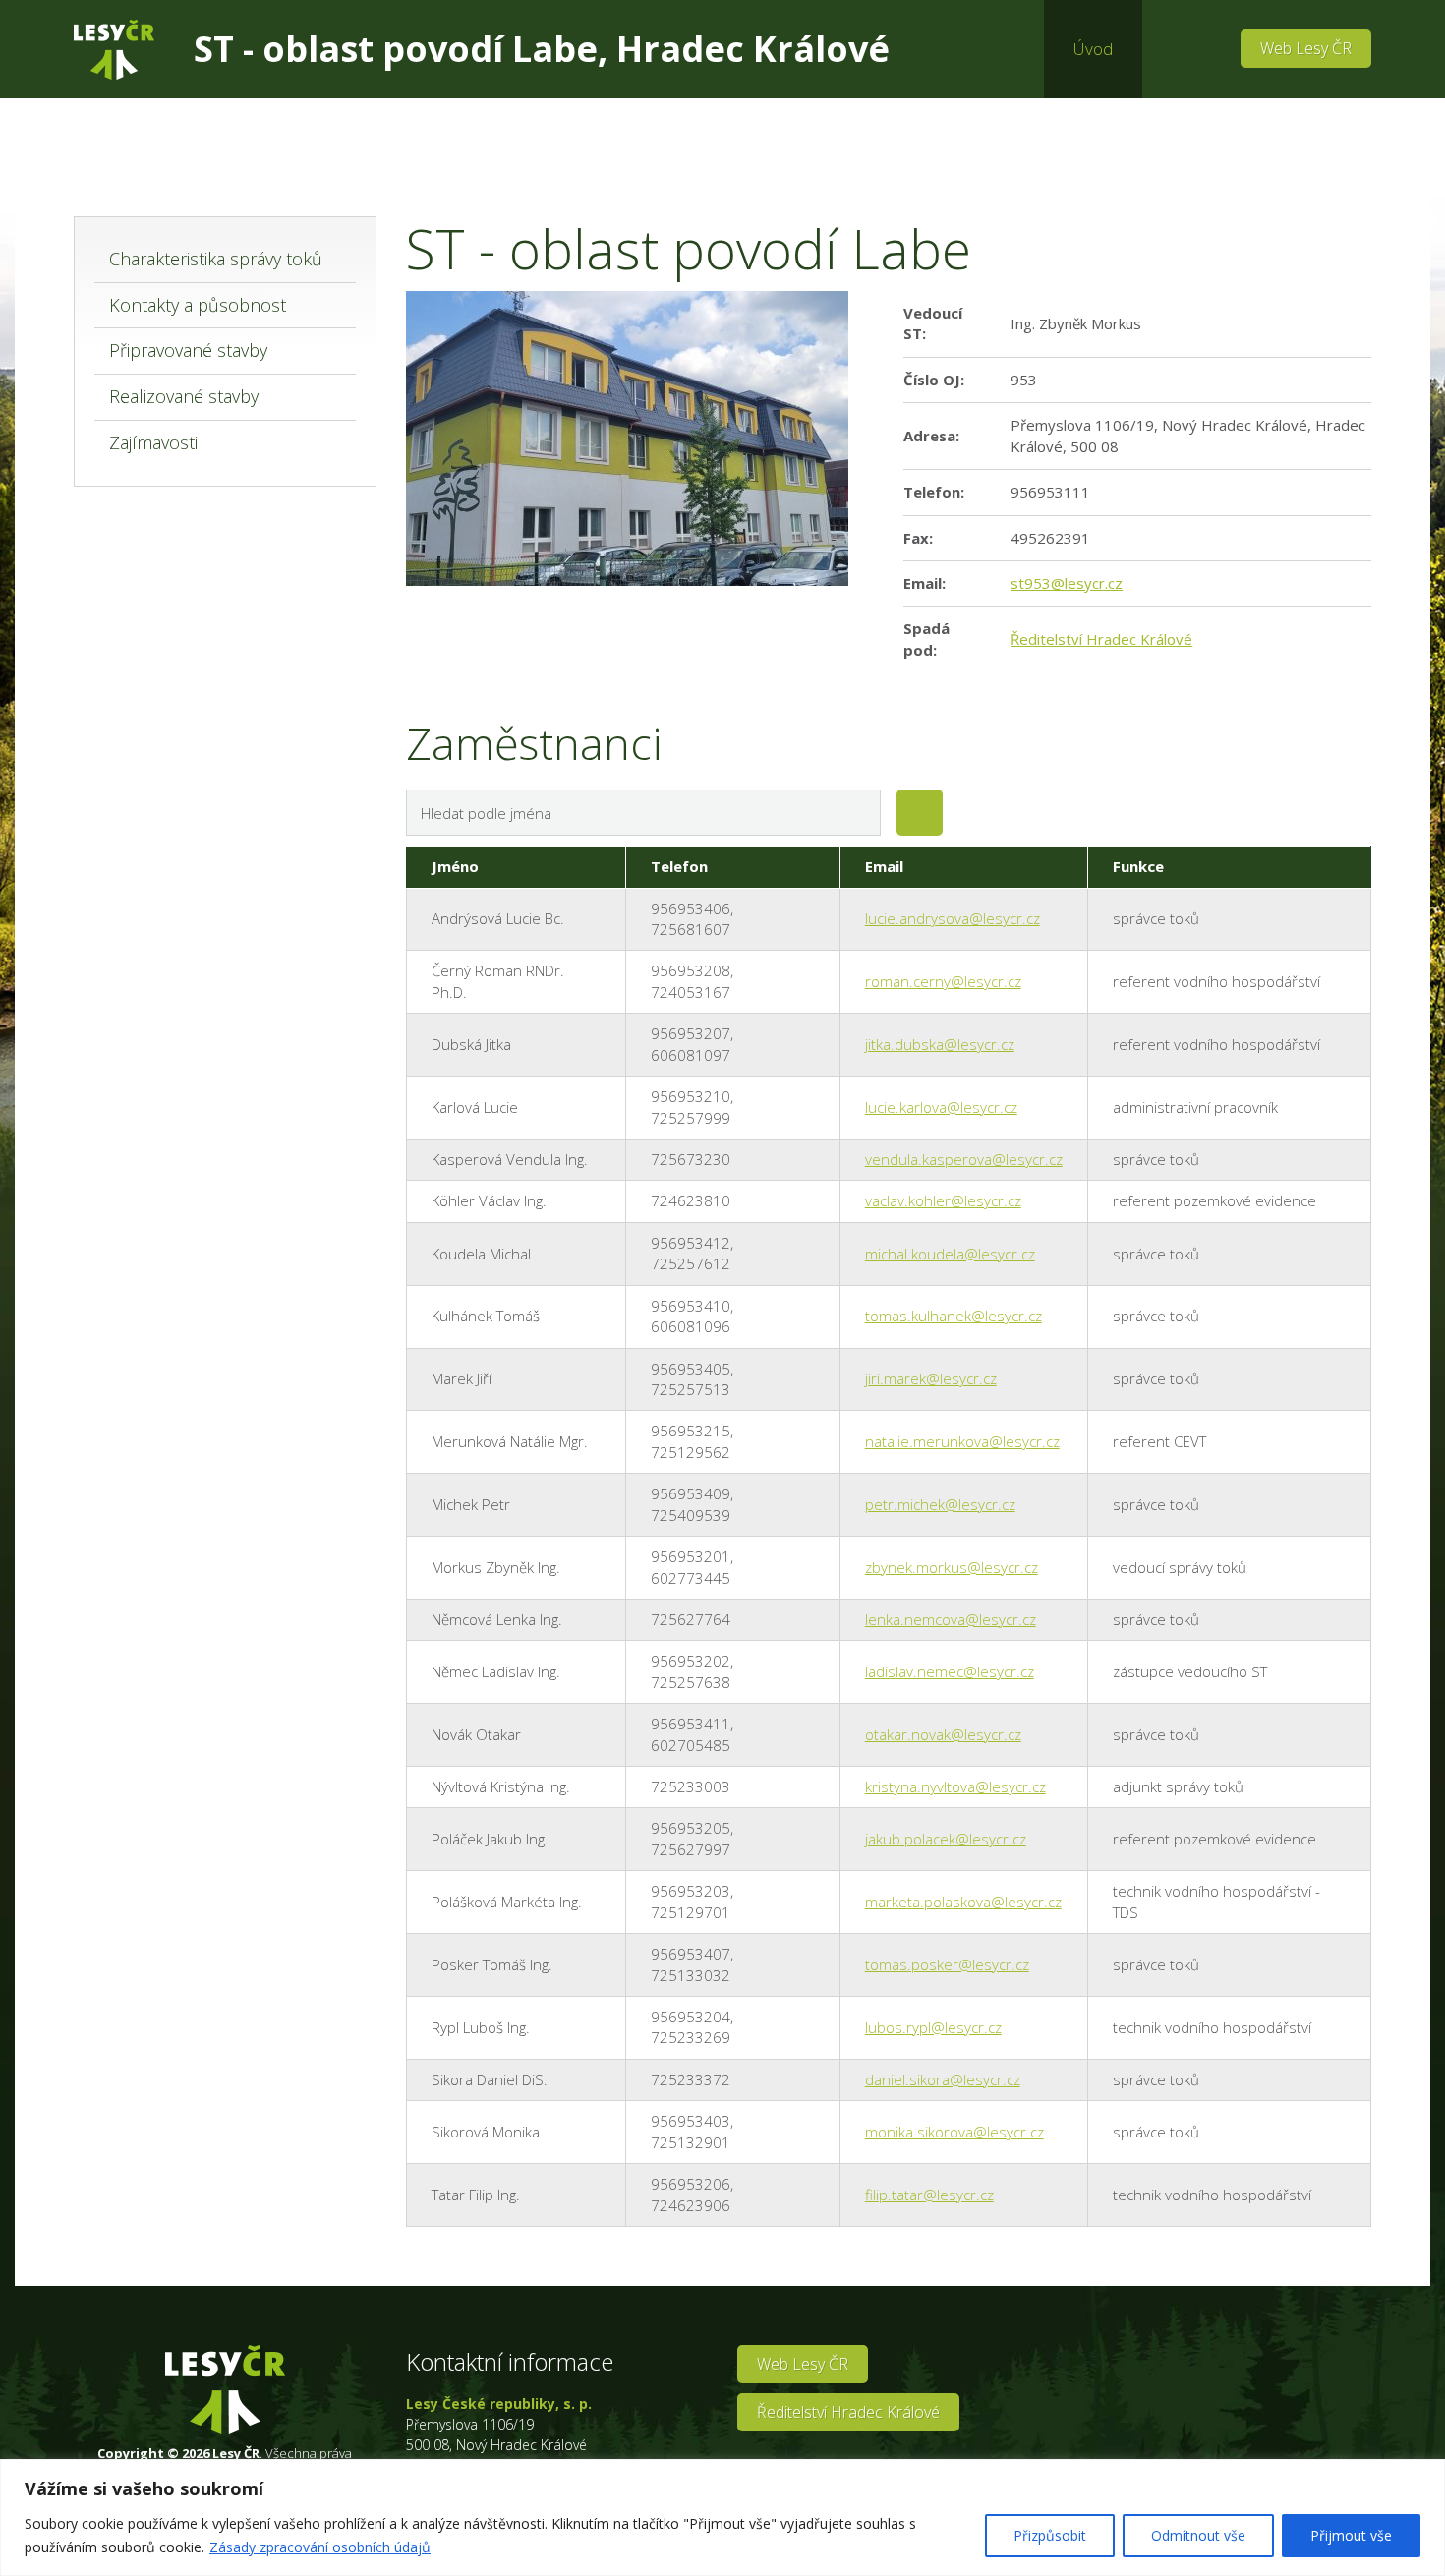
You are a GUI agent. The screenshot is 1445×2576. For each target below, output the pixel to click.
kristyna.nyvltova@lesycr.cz (955, 1786)
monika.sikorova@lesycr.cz (954, 2132)
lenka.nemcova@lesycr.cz (951, 1619)
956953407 (691, 1954)
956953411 (691, 1724)
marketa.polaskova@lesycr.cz (963, 1902)
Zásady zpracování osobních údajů (320, 2547)
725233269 (691, 2037)
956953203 (691, 1891)
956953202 (691, 1661)
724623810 (691, 1200)
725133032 (691, 1975)
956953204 (691, 2017)
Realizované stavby (184, 396)
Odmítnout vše (1198, 2535)
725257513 (691, 1389)
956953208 (691, 970)
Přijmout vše (1351, 2535)
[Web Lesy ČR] (114, 50)
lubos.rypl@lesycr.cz (933, 2027)
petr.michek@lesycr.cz (940, 1504)
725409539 (691, 1515)
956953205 (691, 1828)
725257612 (691, 1263)
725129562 (691, 1452)
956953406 (691, 908)
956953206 (691, 2184)
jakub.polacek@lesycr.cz (946, 1839)
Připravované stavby (188, 350)
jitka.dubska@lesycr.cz (940, 1044)
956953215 (691, 1431)
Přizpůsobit (1050, 2535)
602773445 (691, 1578)
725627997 (691, 1849)
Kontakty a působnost (198, 305)
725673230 (691, 1159)
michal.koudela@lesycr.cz (950, 1254)
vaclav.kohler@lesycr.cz (943, 1200)
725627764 (691, 1619)
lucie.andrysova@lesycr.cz (953, 918)
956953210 (691, 1096)
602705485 (691, 1745)
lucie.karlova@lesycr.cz (941, 1107)
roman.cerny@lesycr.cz (943, 981)
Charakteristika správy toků (216, 259)
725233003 (691, 1786)
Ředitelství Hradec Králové (1101, 639)
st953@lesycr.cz (1067, 583)
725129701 (691, 1912)
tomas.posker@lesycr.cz (947, 1964)
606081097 (691, 1055)
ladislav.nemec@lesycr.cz (950, 1671)
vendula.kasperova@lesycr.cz (964, 1159)
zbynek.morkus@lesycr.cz (952, 1567)
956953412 (691, 1243)
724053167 (691, 992)
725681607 (691, 929)
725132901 (691, 2142)
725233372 (691, 2079)
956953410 (691, 1306)
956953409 (691, 1493)
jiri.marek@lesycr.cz (931, 1378)
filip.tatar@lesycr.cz (929, 2195)
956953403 (691, 2121)
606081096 (691, 1326)
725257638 (691, 1682)
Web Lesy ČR (1306, 48)
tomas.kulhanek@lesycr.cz (954, 1316)
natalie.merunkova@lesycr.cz (962, 1441)
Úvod (1093, 49)
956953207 (691, 1033)
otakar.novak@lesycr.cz (943, 1734)
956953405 (691, 1369)
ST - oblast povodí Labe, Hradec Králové (542, 49)
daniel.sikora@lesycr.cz (943, 2079)
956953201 (691, 1556)
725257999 (691, 1118)
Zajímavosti (153, 442)
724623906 (691, 2205)
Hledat (920, 813)
